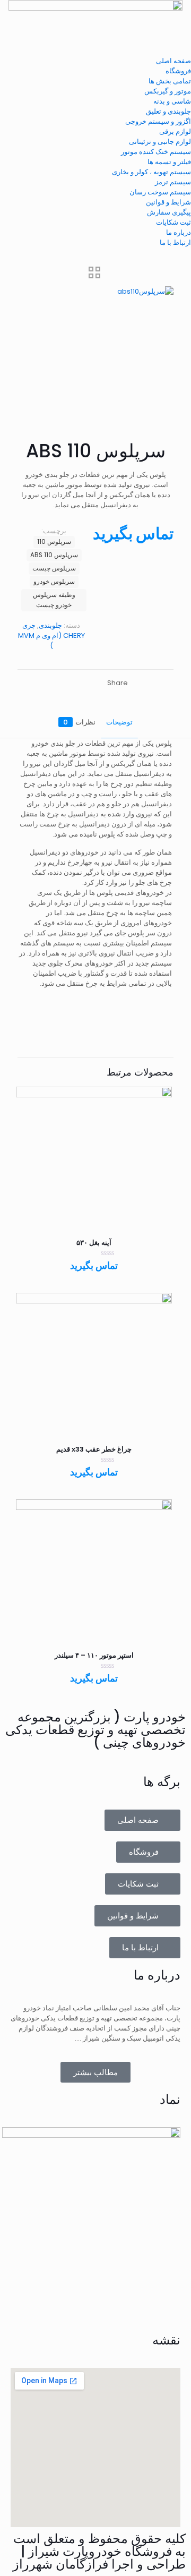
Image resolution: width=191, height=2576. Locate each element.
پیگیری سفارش (169, 212)
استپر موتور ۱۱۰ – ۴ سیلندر (94, 1655)
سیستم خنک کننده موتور (156, 152)
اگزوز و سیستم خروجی (158, 121)
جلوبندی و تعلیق (168, 111)
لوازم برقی (175, 131)
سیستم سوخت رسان (160, 192)
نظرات (79, 722)
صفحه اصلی (173, 61)
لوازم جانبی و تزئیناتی (160, 142)
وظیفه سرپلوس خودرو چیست (54, 600)
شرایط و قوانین (168, 202)
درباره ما (179, 232)
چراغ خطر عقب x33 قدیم (94, 1449)
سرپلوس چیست (54, 568)
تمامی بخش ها (170, 81)
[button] (95, 51)
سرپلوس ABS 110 (54, 555)
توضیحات (119, 722)
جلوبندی (50, 625)
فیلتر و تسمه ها (169, 162)
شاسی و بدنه (172, 101)
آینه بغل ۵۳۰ (94, 1243)
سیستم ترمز (173, 182)
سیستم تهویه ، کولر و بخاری (151, 172)
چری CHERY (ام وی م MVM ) (51, 636)
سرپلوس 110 (54, 542)
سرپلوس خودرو (54, 582)
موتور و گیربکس (168, 91)
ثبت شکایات (173, 222)
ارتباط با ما (175, 242)
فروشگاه (178, 71)
